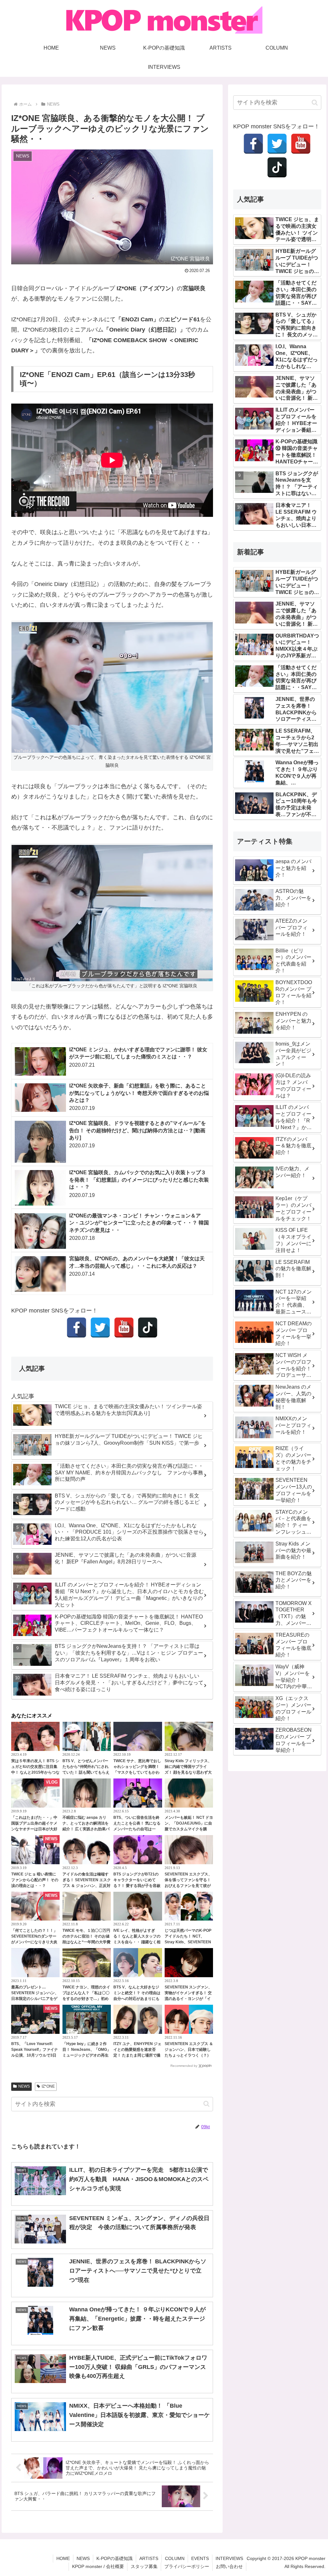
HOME (63, 2558)
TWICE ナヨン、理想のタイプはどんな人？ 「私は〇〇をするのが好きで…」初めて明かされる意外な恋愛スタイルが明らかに (86, 1999)
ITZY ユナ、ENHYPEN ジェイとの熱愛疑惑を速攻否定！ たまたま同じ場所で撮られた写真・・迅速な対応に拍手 (137, 2055)
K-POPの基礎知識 (115, 2558)
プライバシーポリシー (187, 2566)
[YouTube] (124, 1328)
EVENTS (200, 2558)
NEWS (24, 2086)
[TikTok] (148, 1328)
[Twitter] (100, 1328)
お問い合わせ (229, 2566)
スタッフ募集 (144, 2566)
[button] (206, 2104)
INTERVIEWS (229, 2558)
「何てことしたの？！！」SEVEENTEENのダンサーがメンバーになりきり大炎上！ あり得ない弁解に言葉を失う (35, 1942)
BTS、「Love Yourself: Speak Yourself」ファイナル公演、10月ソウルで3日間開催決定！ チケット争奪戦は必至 (35, 2055)
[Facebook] (77, 1328)
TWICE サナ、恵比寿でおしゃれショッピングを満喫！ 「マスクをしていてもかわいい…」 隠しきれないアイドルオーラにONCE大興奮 (137, 1772)
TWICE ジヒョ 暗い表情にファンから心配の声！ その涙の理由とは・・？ (35, 1880)
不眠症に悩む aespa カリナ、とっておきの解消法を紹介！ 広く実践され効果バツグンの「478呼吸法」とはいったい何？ (86, 1829)
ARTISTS (149, 2558)
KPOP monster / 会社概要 (98, 2566)
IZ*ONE (48, 2086)
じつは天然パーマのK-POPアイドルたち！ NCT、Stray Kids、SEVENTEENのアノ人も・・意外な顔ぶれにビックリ (188, 1942)
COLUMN (175, 2558)
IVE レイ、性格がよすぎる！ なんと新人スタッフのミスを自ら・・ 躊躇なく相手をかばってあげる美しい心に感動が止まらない (137, 1942)
